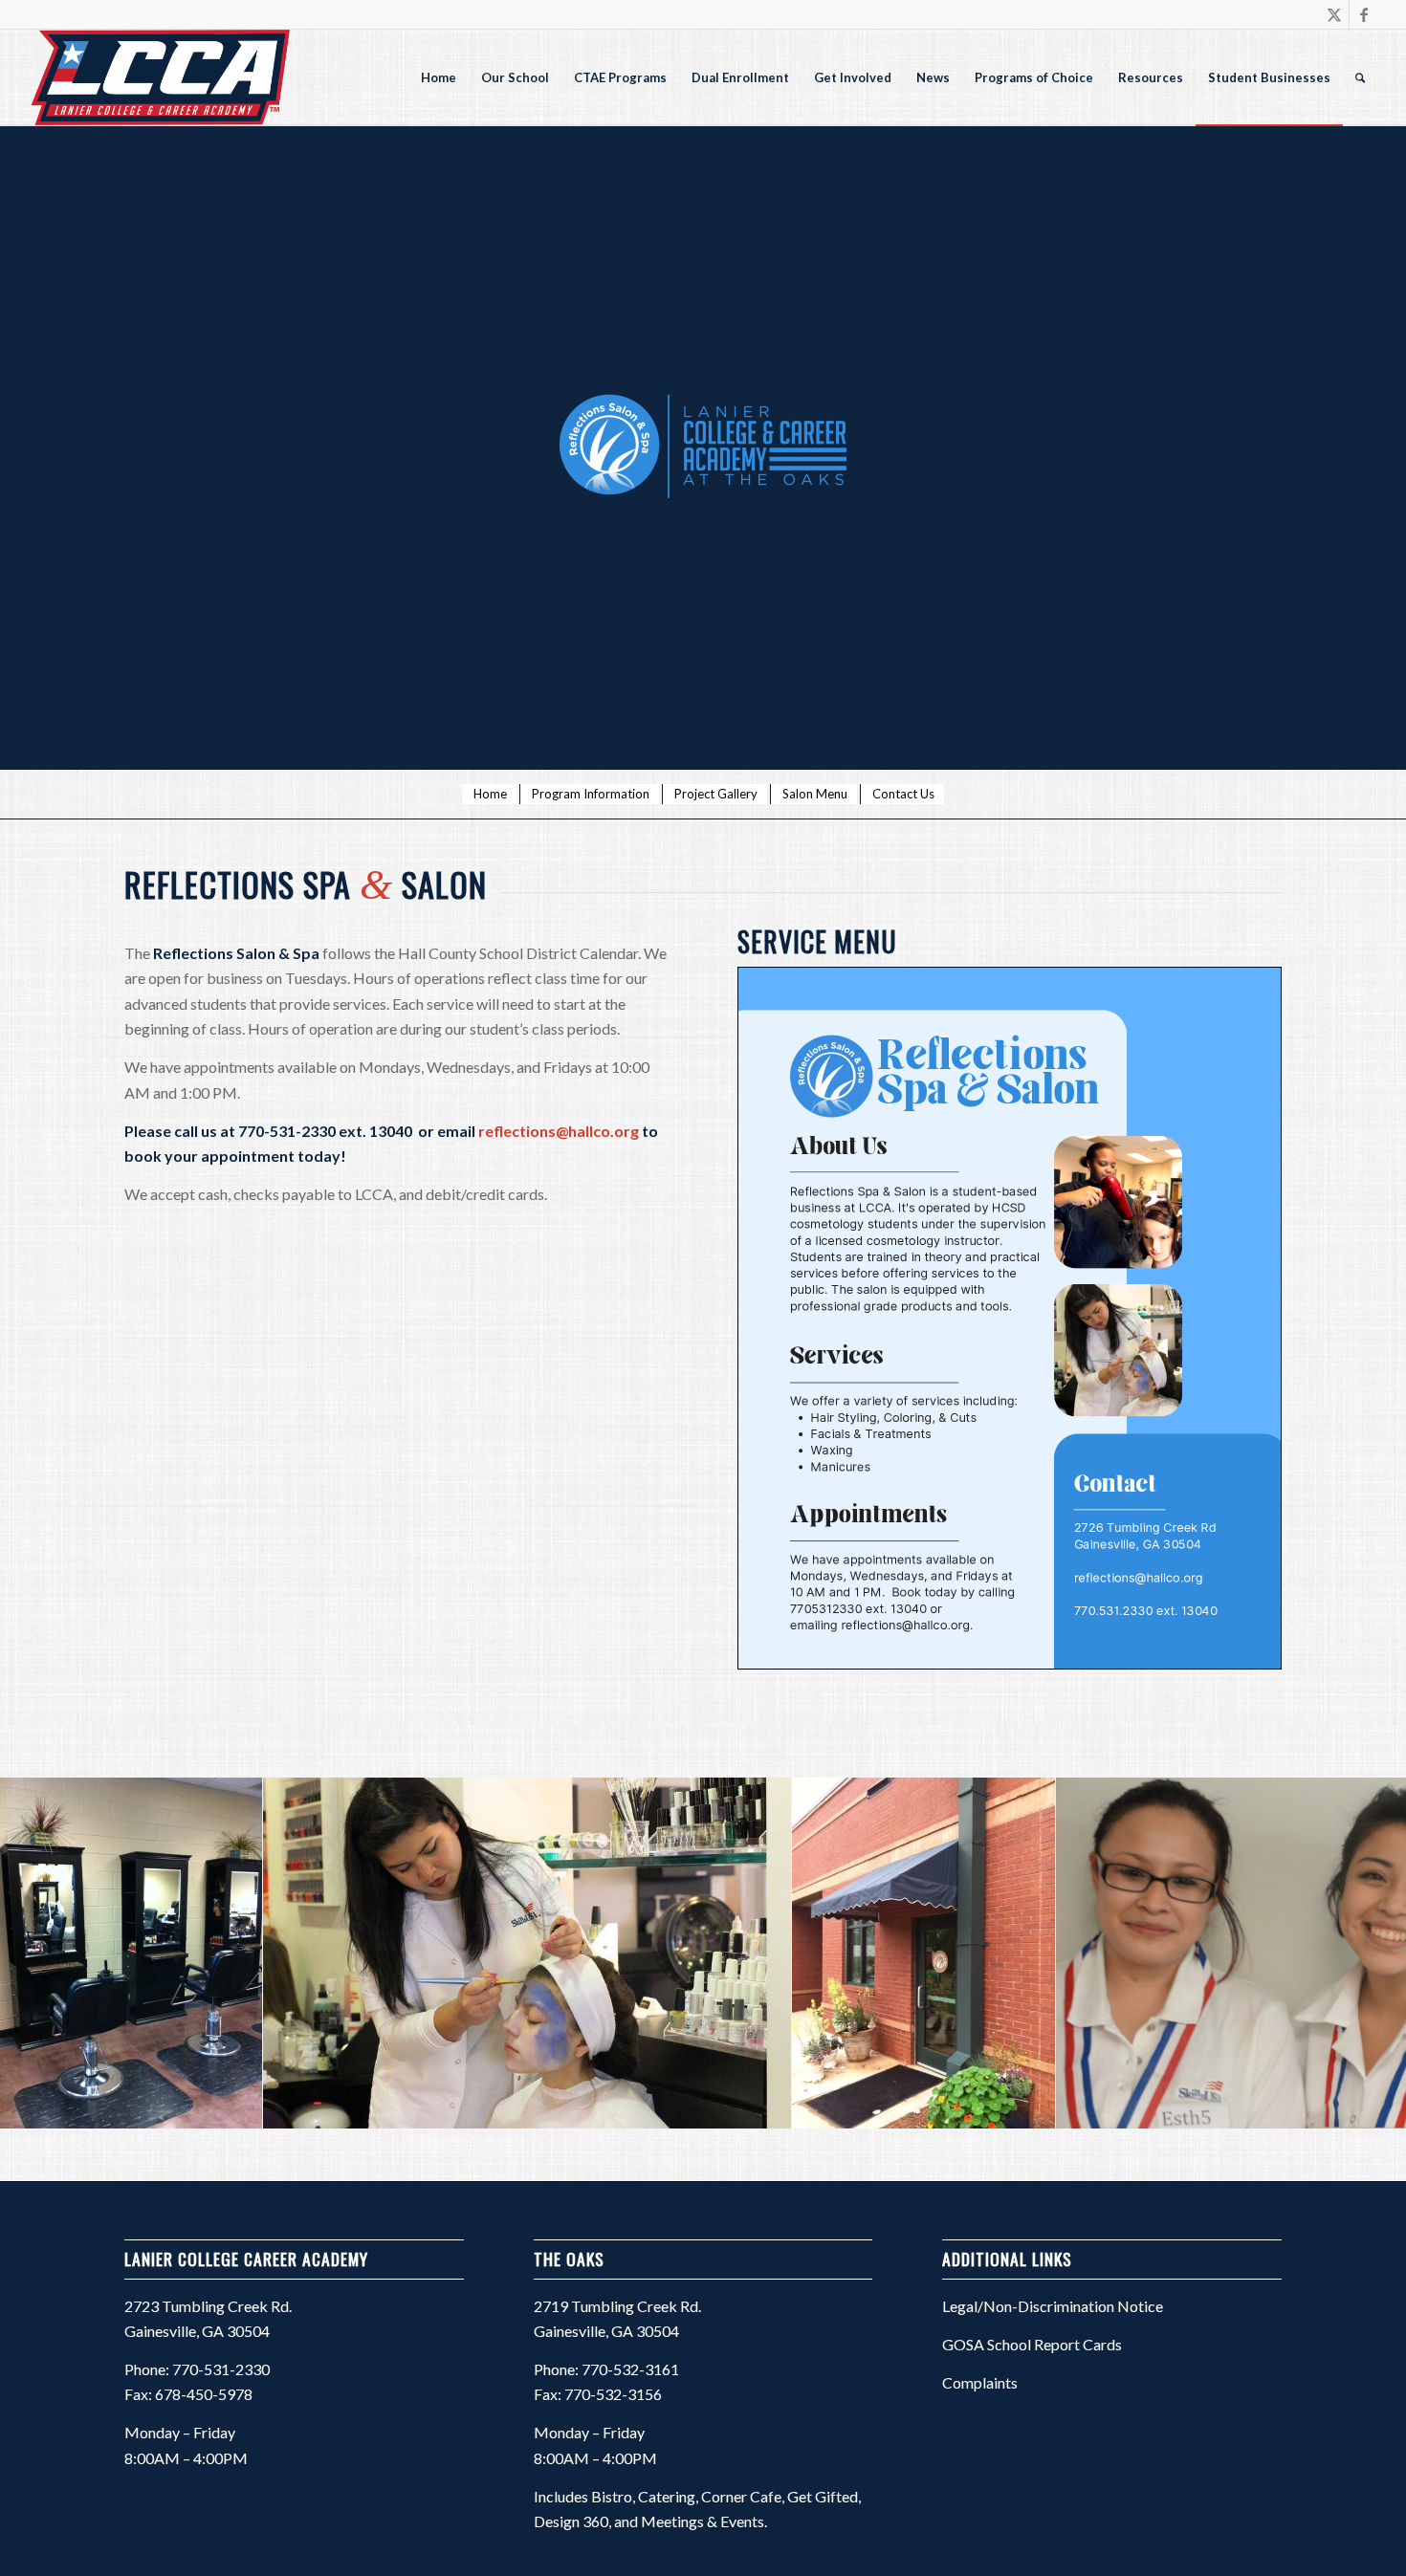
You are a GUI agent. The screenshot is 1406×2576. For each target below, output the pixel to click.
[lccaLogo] (159, 77)
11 (749, 2161)
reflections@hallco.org (559, 1131)
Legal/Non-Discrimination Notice (1053, 2306)
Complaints (980, 2382)
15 (810, 2161)
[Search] (1360, 77)
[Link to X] (1335, 14)
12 (764, 2161)
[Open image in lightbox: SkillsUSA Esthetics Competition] (770, 2107)
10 (734, 2161)
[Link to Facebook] (1364, 14)
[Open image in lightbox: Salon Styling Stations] (241, 2107)
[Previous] (43, 1953)
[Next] (1363, 1953)
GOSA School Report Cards (1032, 2344)
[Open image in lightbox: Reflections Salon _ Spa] (1034, 2107)
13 (780, 2161)
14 (795, 2161)
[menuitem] (439, 77)
